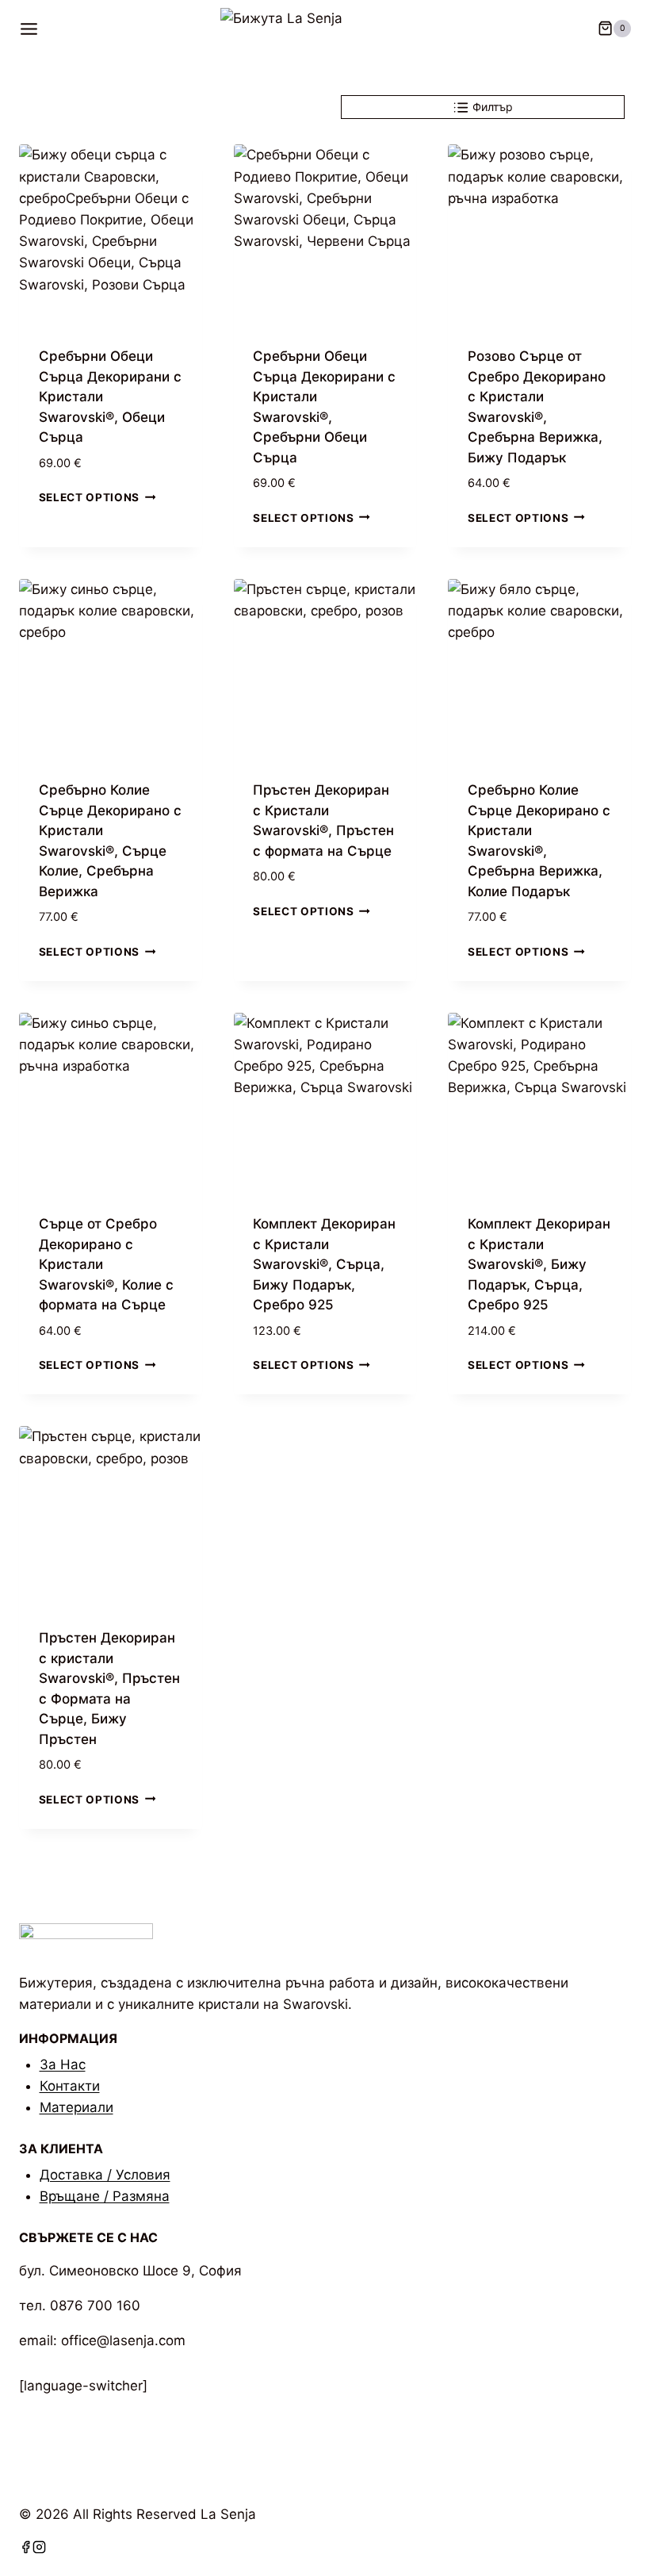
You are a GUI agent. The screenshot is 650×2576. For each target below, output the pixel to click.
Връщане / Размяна (105, 2196)
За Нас (63, 2064)
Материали (76, 2107)
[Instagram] (39, 2549)
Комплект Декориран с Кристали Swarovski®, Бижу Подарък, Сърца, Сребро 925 (539, 1264)
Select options (90, 497)
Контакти (70, 2086)
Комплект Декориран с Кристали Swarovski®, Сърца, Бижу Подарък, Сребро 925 (324, 1264)
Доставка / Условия (105, 2175)
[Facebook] (26, 2549)
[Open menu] (34, 29)
